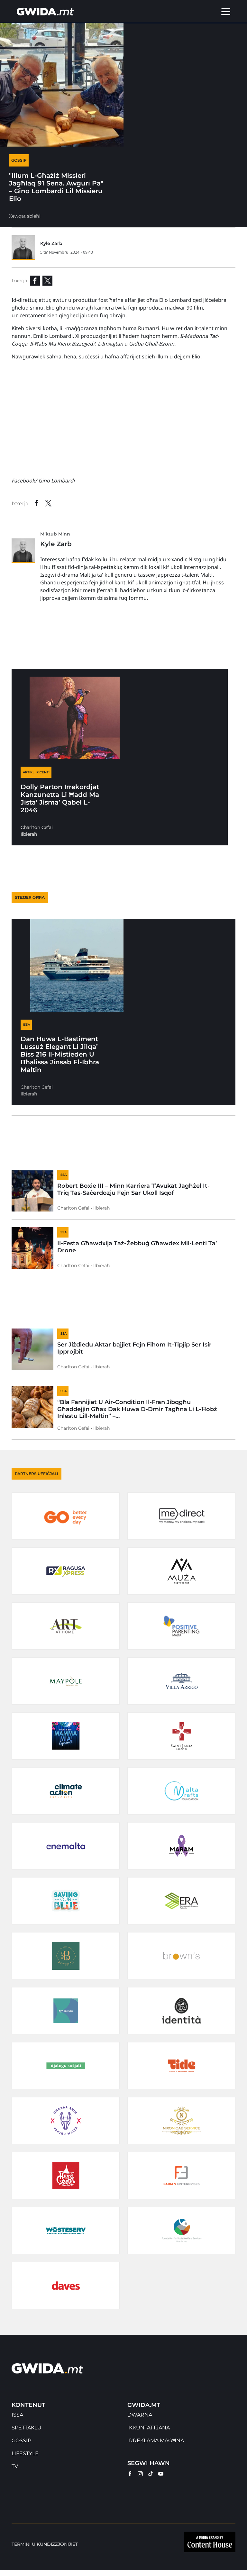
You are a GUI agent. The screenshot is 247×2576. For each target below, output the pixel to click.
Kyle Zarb (51, 243)
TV (15, 2466)
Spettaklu (27, 2428)
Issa (17, 2415)
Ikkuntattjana (149, 2428)
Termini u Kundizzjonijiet (45, 2544)
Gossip (21, 2441)
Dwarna (140, 2415)
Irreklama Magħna (156, 2441)
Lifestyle (25, 2453)
